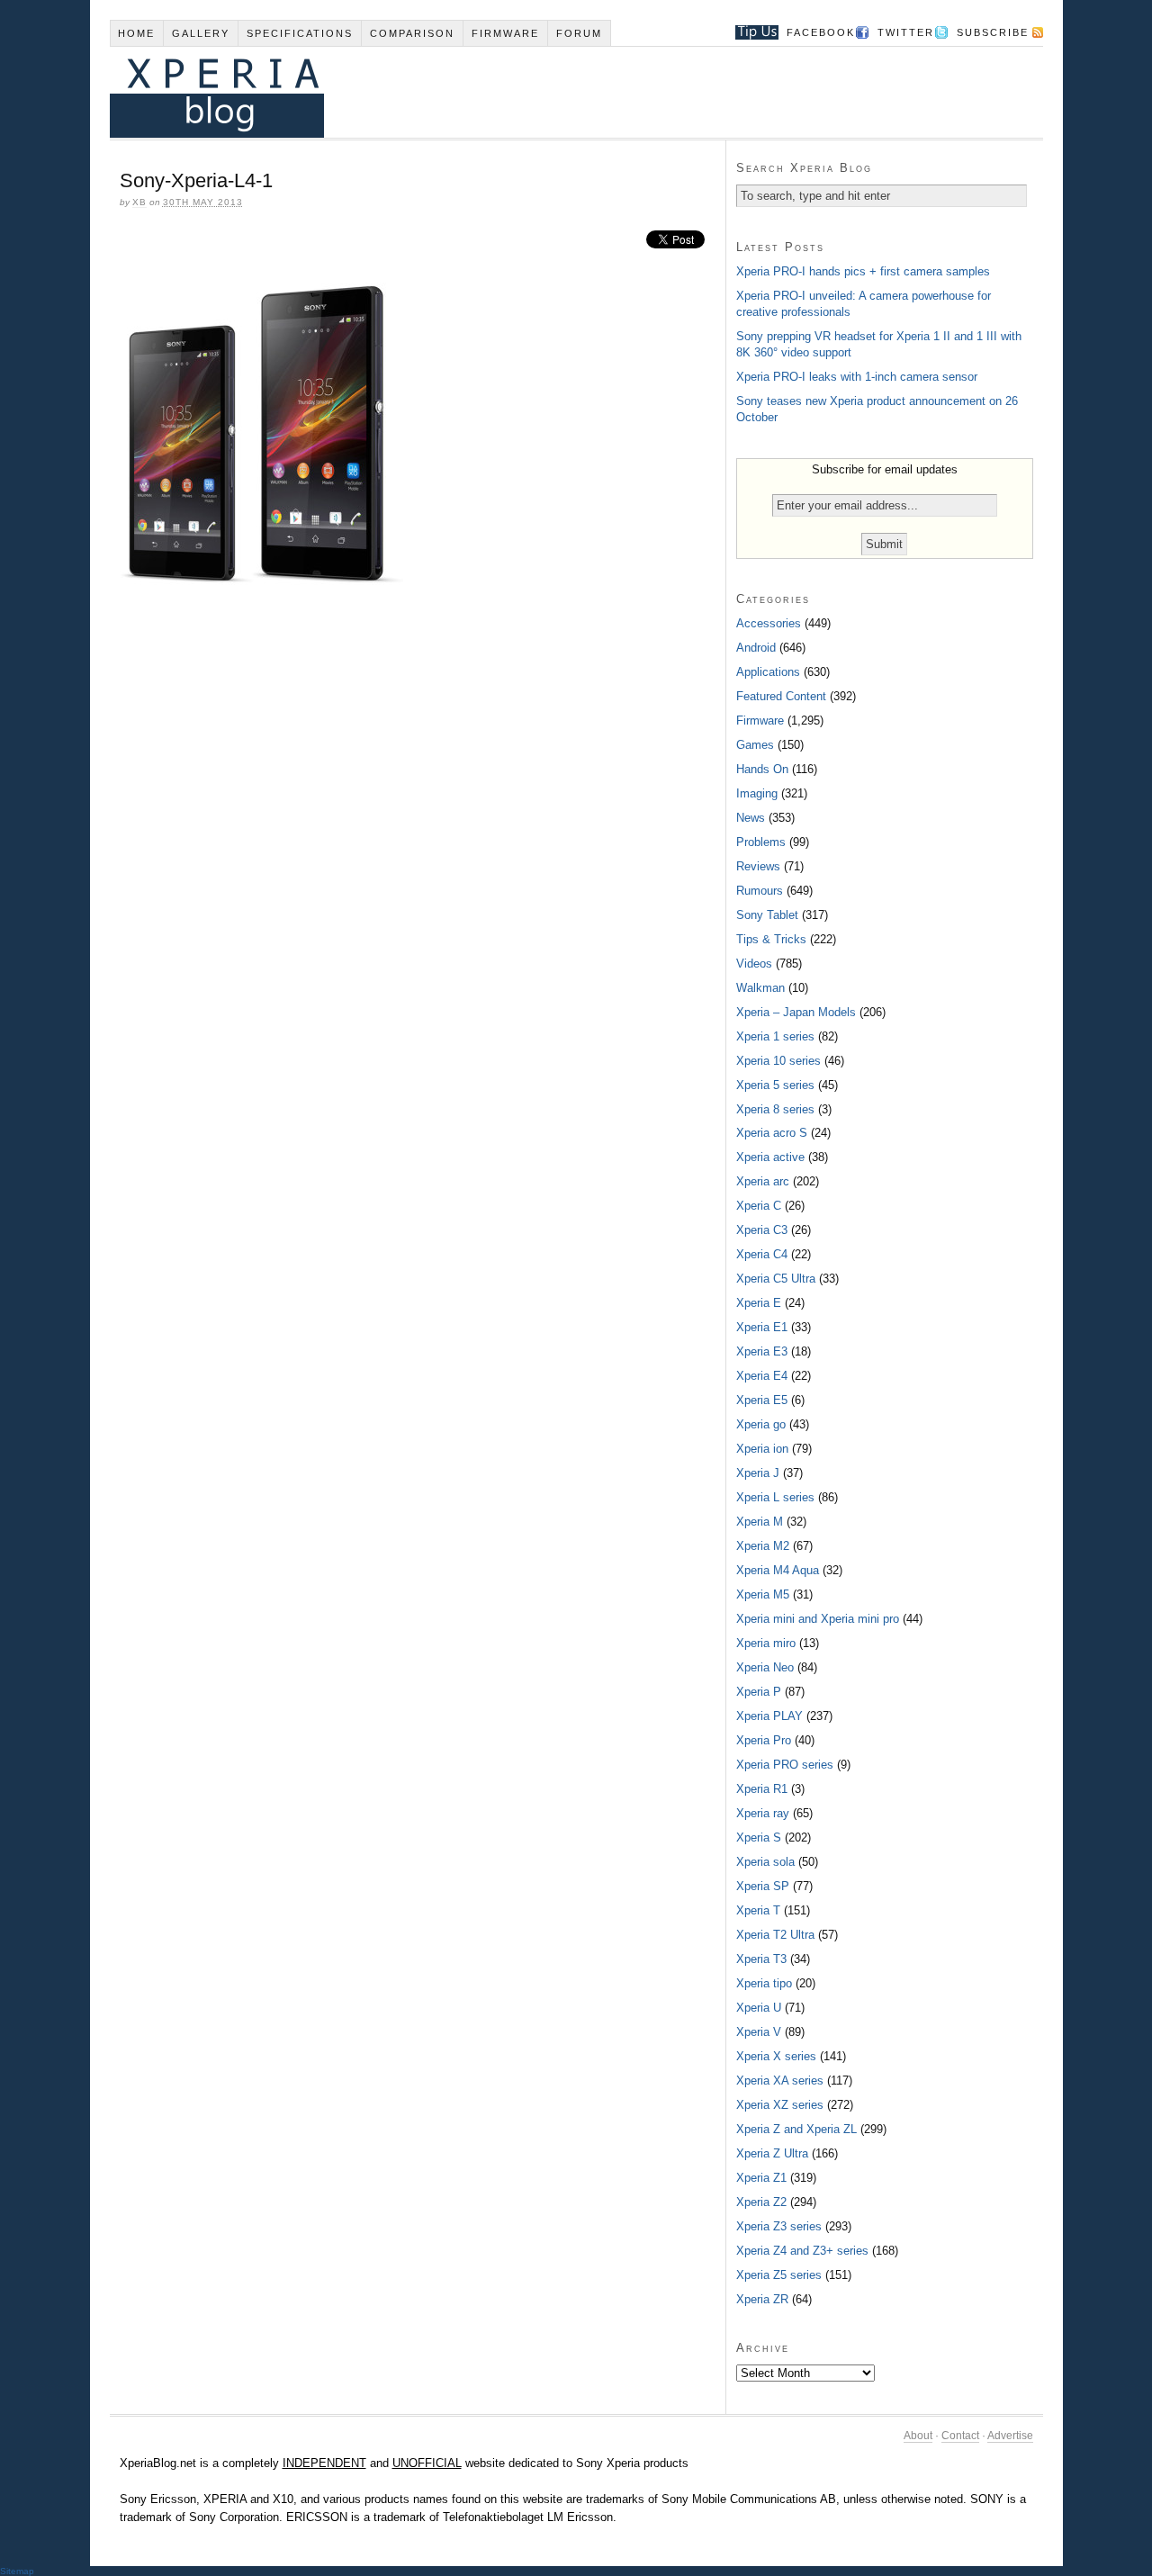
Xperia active (770, 1157)
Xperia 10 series (778, 1061)
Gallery (201, 33)
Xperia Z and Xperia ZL (796, 2129)
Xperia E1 (762, 1327)
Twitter (906, 32)
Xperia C (759, 1206)
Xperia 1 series (775, 1036)
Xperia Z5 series (779, 2275)
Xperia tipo (764, 1983)
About (918, 2436)
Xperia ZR (762, 2299)
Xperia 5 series (775, 1085)
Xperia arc (763, 1181)
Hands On (762, 769)
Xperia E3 (762, 1351)
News (751, 818)
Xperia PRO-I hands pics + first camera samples (863, 271)
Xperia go (761, 1424)
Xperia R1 (762, 1789)
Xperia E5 (762, 1400)
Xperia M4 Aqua (778, 1570)
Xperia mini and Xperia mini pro (818, 1619)
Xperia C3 (762, 1230)
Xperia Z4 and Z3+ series (802, 2251)
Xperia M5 (763, 1594)
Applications (768, 672)
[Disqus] (418, 846)
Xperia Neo (765, 1667)
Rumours (760, 891)
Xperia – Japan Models (796, 1012)
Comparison (412, 33)
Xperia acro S (772, 1133)
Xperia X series (776, 2056)
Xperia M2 (763, 1546)
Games (755, 745)
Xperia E (759, 1303)
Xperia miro (766, 1643)
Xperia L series (775, 1497)
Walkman (760, 988)
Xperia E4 (762, 1376)
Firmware (505, 33)
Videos (754, 964)
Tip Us (750, 32)
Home (136, 33)
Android (756, 648)
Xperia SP (763, 1886)
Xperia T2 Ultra (775, 1935)
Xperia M (760, 1522)
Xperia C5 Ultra (776, 1279)
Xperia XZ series (780, 2105)
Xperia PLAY (769, 1716)
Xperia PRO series (785, 1765)
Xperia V (759, 2032)
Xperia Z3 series (779, 2226)
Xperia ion (762, 1449)
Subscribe (993, 32)
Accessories (769, 623)
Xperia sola (765, 1862)
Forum (579, 33)
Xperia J (758, 1473)
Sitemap (17, 2571)
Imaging (757, 793)
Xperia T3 (761, 1959)
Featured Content (781, 696)
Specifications (300, 33)
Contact (960, 2436)
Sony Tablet (767, 915)
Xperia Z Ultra (772, 2153)
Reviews (758, 866)
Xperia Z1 (761, 2178)
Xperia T (758, 1910)
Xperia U (759, 2008)
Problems (761, 842)
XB (139, 202)
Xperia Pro (764, 1740)
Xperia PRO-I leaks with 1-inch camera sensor (857, 377)
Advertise (1010, 2436)
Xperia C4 (762, 1254)
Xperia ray (763, 1813)
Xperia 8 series (775, 1109)
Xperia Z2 (761, 2202)
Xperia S (759, 1837)
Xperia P (759, 1692)
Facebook (821, 32)
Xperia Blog (552, 92)
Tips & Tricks (771, 939)
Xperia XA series (780, 2081)
